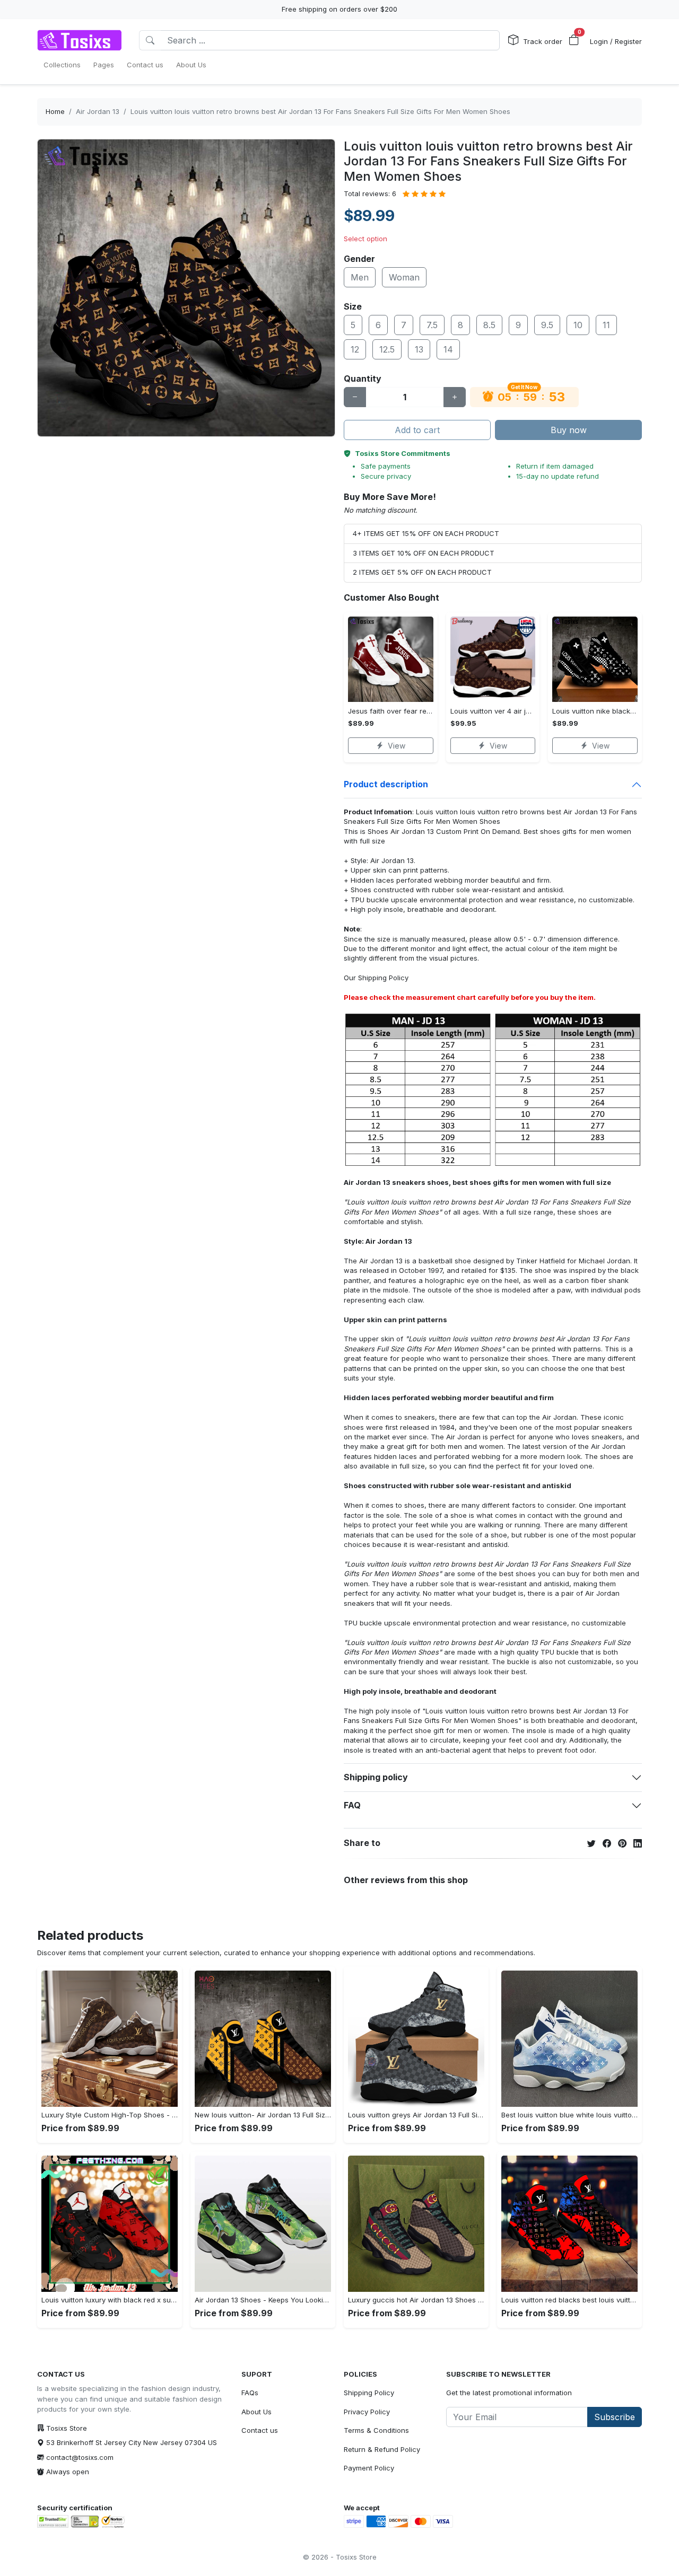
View (397, 746)
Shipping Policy (383, 978)
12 (355, 349)
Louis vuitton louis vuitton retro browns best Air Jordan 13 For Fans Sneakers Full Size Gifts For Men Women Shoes (320, 111)
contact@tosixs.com (80, 2457)
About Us (256, 2412)
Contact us (260, 2430)
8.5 (489, 325)
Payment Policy (369, 2468)
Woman (404, 277)
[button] (574, 40)
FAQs (250, 2393)
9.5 (547, 325)
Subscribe (615, 2417)
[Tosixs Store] (80, 40)
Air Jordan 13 (98, 111)
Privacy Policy (367, 2412)
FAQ (352, 1805)
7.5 (432, 325)
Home (55, 111)
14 (448, 349)
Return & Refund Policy (382, 2449)
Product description (386, 784)
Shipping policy (376, 1777)
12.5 (387, 349)
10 (578, 325)
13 (419, 349)
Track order (543, 41)
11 (606, 325)
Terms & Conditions (376, 2430)
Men (360, 277)
